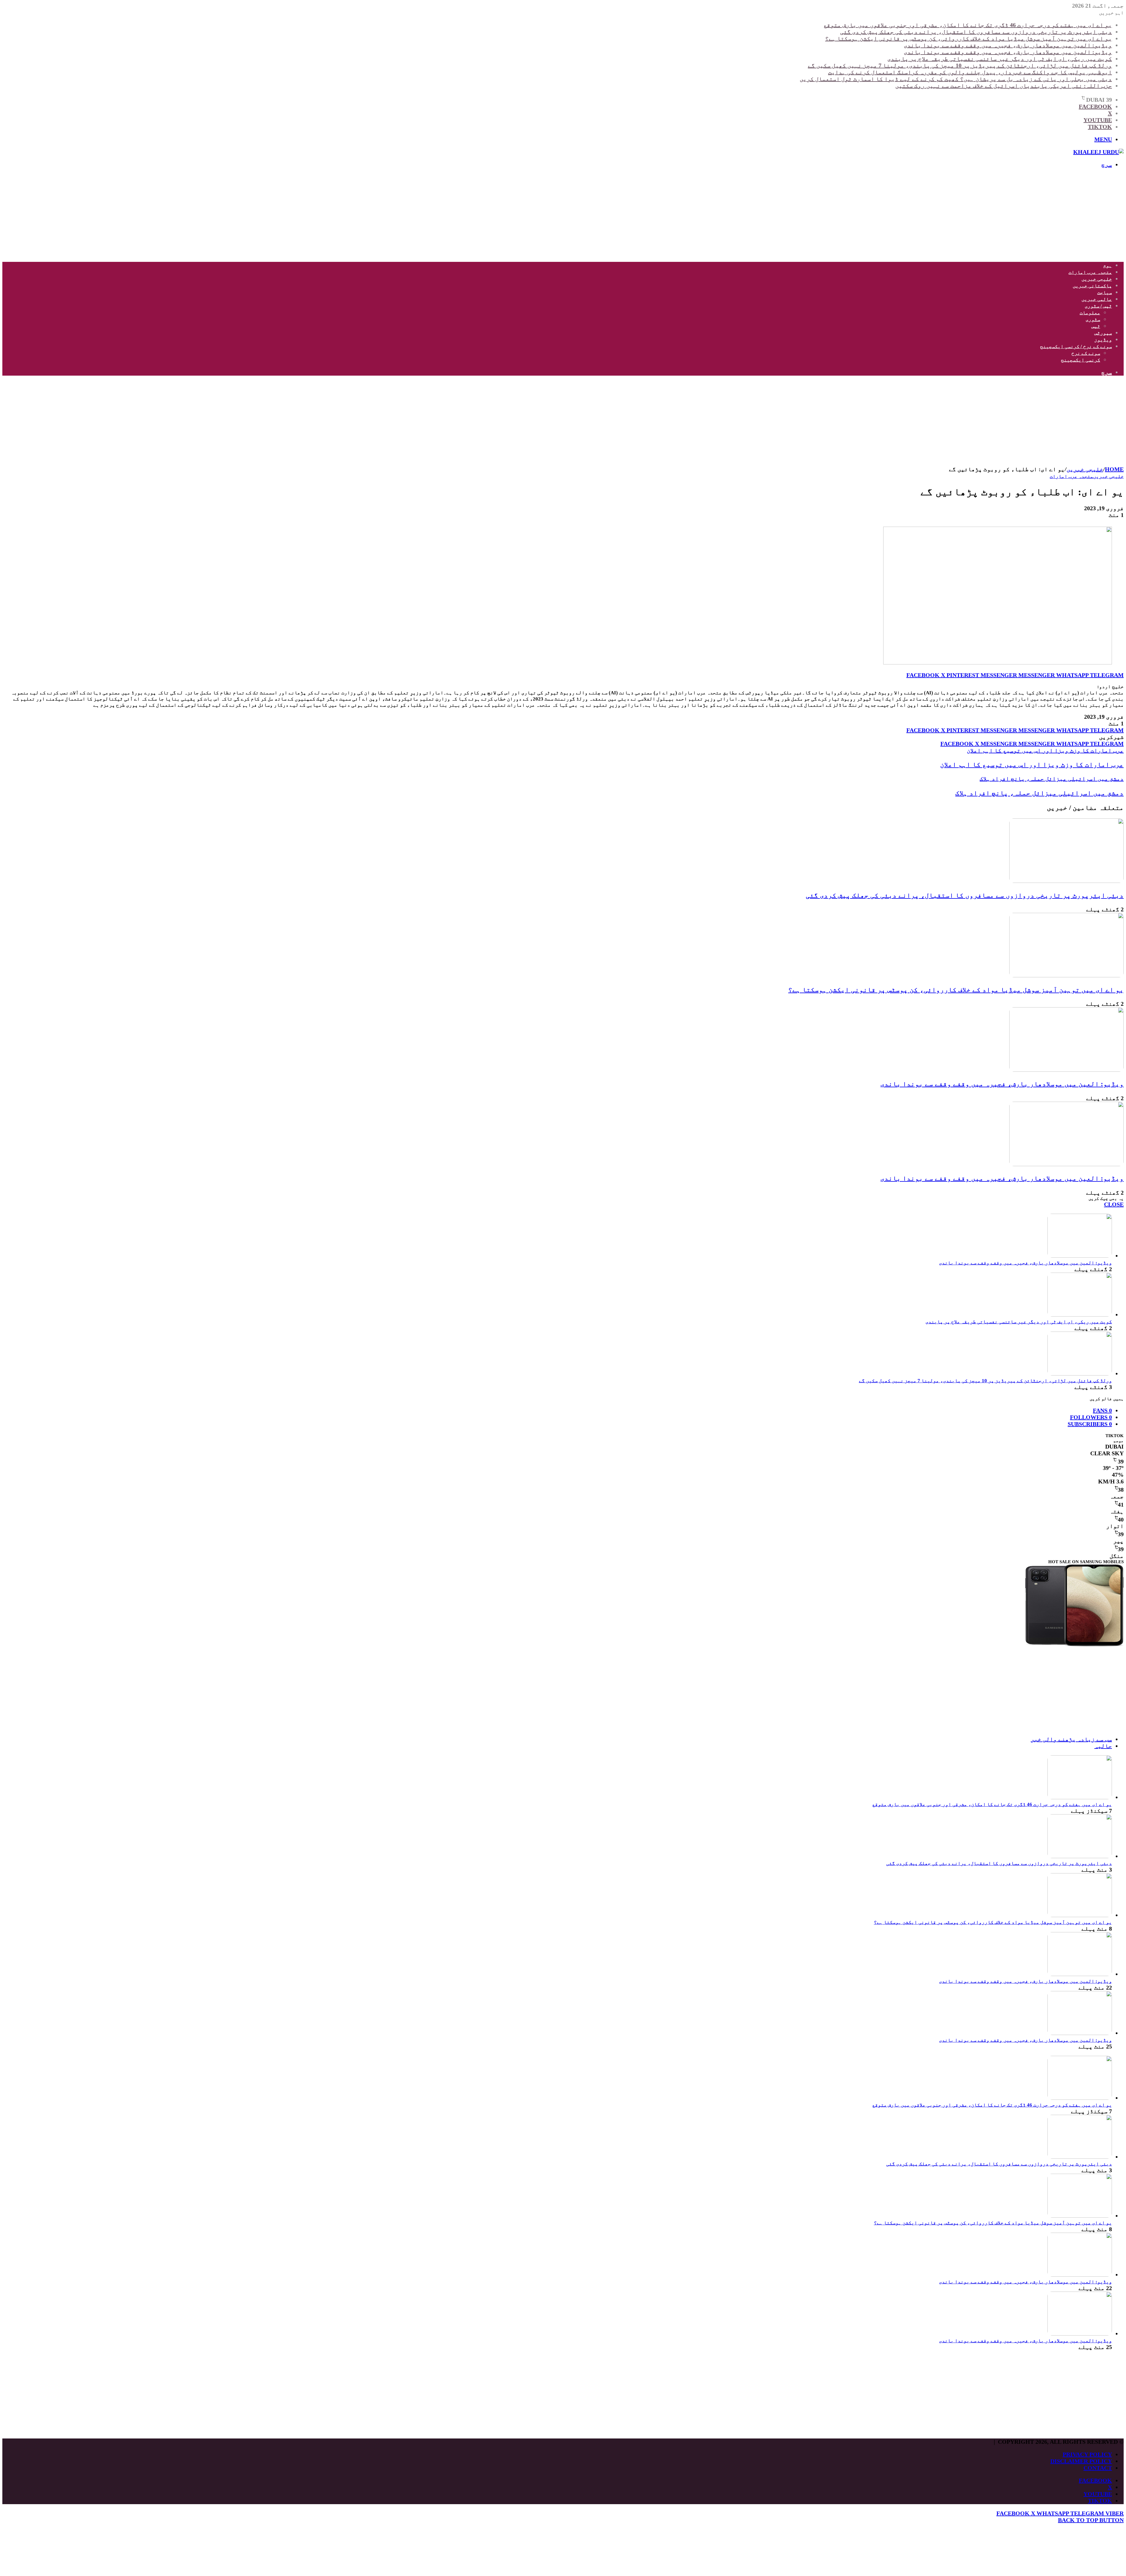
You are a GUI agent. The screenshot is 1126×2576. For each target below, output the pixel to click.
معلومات (1090, 313)
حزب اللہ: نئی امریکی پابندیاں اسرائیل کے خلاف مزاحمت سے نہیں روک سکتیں (1004, 86)
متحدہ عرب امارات (1090, 272)
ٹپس (1096, 326)
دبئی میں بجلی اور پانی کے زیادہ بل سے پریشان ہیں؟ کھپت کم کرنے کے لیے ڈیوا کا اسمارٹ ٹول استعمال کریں (956, 79)
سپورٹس (1103, 333)
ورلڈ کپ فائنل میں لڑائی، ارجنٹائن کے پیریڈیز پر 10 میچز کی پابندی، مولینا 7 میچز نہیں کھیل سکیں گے (960, 65)
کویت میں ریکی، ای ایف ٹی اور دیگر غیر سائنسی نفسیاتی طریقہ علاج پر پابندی (1000, 59)
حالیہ (1103, 1746)
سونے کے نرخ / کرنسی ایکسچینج (1076, 346)
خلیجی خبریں (1097, 279)
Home (1114, 469)
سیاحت (1105, 292)
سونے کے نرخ (1086, 353)
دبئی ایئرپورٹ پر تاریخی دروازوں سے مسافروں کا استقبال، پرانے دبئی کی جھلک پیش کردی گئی (976, 32)
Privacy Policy (1087, 2454)
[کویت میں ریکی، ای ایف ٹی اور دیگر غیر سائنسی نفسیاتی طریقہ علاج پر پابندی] (1080, 1315)
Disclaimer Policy (1081, 2461)
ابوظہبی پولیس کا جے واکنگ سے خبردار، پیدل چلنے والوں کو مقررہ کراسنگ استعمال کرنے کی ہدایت (970, 72)
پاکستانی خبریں (1092, 286)
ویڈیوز (1103, 340)
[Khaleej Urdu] (1098, 152)
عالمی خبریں (1097, 299)
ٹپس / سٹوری (1098, 306)
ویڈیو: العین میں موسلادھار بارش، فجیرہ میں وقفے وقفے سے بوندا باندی (1008, 45)
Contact (1098, 2468)
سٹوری (1093, 319)
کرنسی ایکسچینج (1081, 360)
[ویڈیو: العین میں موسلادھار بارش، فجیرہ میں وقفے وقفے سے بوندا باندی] (1066, 1070)
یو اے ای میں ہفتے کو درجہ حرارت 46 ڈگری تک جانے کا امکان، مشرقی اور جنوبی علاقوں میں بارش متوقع (968, 25)
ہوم (1108, 266)
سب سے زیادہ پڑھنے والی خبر (1071, 1739)
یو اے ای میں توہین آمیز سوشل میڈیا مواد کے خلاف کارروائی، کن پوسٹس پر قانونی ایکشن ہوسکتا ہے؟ (969, 38)
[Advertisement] (948, 215)
